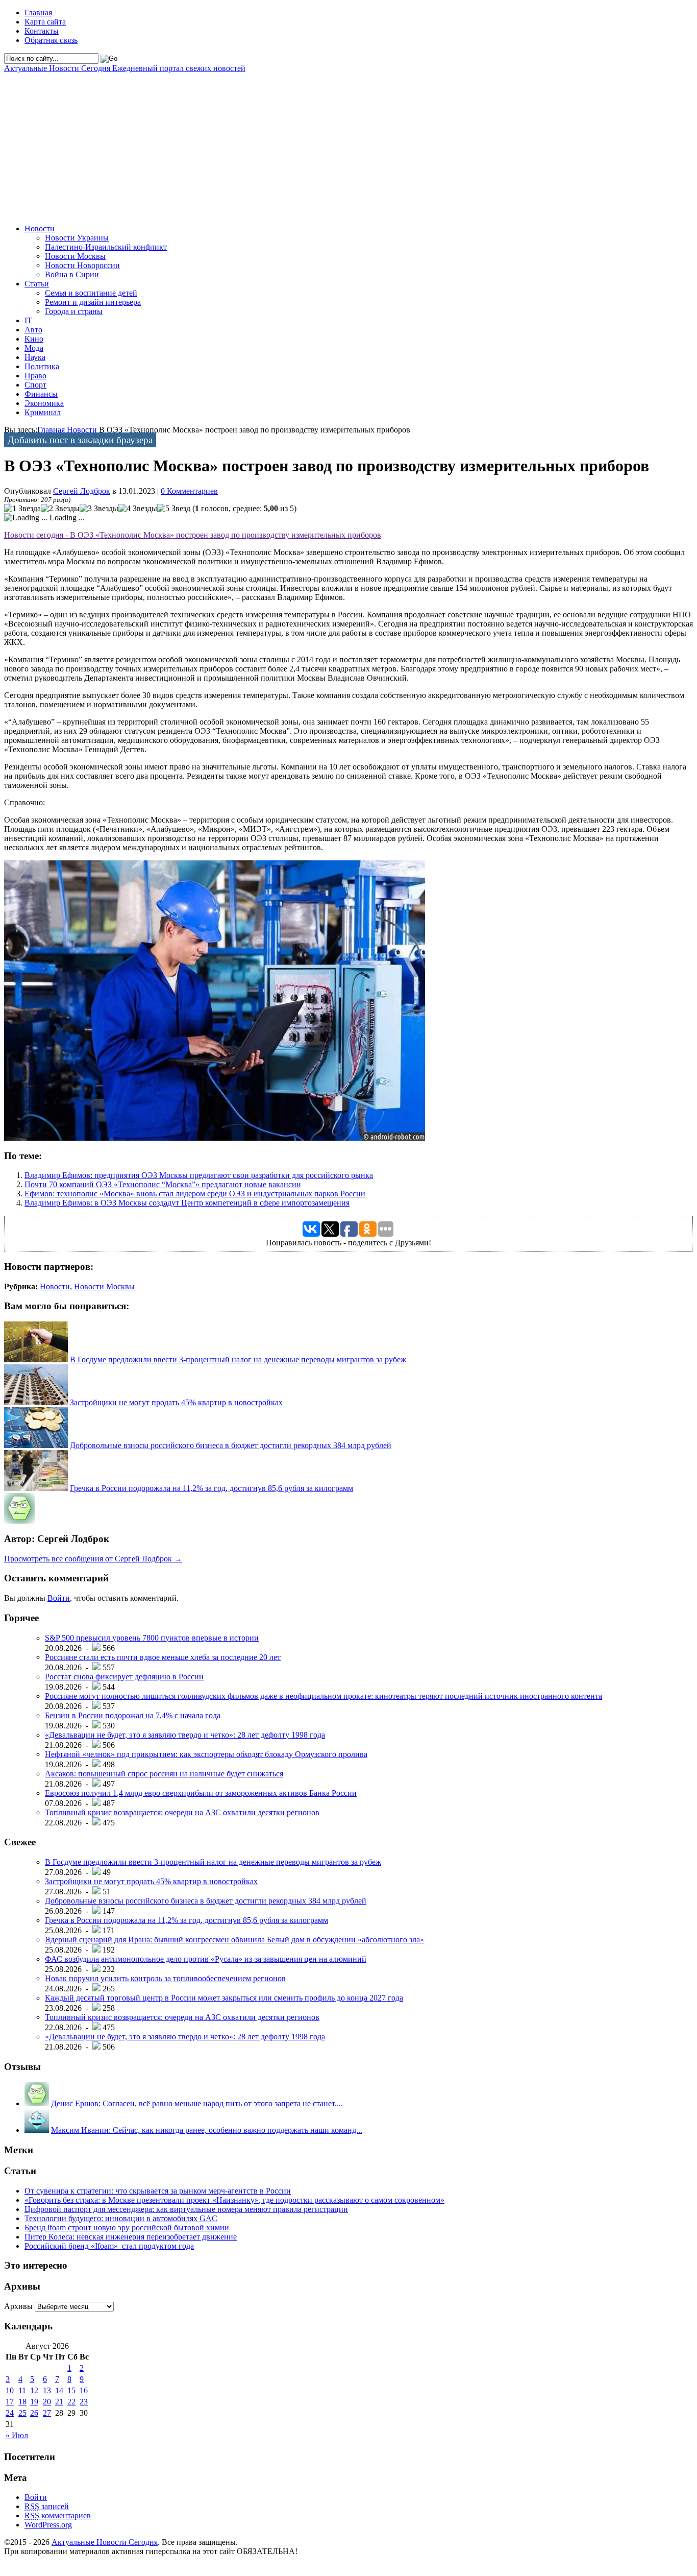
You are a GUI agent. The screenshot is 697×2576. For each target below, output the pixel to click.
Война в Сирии (72, 274)
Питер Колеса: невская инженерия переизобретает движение (131, 2237)
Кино (34, 339)
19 (34, 2402)
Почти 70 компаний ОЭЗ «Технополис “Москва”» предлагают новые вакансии (163, 1184)
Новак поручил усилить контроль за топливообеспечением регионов (165, 1978)
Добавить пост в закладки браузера (80, 440)
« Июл (17, 2435)
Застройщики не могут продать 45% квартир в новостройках (176, 1402)
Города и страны (74, 311)
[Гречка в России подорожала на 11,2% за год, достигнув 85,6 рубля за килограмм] (36, 1488)
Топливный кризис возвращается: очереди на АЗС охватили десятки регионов (182, 1812)
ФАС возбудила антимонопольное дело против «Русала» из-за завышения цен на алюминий (206, 1959)
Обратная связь (51, 40)
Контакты (42, 31)
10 (10, 2390)
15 (71, 2390)
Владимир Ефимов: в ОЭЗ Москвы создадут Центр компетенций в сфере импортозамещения (187, 1203)
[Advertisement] (310, 145)
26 (34, 2413)
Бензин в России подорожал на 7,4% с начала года (133, 1715)
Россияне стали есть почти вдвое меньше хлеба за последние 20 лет (163, 1657)
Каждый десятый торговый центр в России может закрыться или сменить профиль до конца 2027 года (224, 1998)
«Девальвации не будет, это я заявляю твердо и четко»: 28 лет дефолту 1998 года (185, 1735)
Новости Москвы (75, 256)
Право (35, 376)
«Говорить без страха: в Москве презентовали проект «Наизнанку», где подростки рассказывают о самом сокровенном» (234, 2200)
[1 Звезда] (22, 509)
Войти (59, 1598)
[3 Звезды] (99, 509)
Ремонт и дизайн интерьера (93, 302)
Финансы (41, 394)
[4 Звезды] (138, 509)
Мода (34, 348)
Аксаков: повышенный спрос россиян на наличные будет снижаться (164, 1774)
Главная (38, 13)
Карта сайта (45, 22)
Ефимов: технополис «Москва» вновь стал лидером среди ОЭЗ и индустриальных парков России (195, 1194)
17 (10, 2402)
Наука (35, 357)
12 (34, 2390)
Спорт (35, 385)
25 (22, 2413)
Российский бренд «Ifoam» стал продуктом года (109, 2246)
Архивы (18, 2306)
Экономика (44, 403)
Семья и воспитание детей (91, 293)
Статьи (37, 284)
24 (10, 2413)
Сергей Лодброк (82, 491)
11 (22, 2390)
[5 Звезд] (174, 509)
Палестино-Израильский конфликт (106, 247)
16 (84, 2390)
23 (84, 2402)
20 (47, 2402)
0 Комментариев (189, 491)
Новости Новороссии (82, 265)
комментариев (58, 2515)
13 (47, 2390)
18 (22, 2402)
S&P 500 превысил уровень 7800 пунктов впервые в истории (152, 1638)
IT (28, 320)
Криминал (43, 412)
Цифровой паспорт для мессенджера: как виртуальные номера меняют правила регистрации (186, 2209)
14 (59, 2390)
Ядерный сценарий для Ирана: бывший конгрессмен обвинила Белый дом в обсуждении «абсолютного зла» (234, 1940)
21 (59, 2402)
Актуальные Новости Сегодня (125, 68)
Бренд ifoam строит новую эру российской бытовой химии (127, 2228)
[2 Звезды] (60, 509)
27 (47, 2413)
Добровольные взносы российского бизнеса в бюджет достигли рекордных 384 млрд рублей (231, 1445)
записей (47, 2506)
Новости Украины (77, 238)
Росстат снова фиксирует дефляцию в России (124, 1677)
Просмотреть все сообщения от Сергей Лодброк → (93, 1559)
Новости (40, 228)
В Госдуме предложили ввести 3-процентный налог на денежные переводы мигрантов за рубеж (238, 1359)
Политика (42, 366)
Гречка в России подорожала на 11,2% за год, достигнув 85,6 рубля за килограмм (211, 1488)
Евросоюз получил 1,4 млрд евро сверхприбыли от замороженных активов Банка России (201, 1793)
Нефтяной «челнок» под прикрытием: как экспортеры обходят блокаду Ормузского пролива (206, 1754)
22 (71, 2402)
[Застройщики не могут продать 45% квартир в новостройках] (36, 1402)
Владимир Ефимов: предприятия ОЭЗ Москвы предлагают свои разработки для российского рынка (199, 1175)
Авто (33, 330)
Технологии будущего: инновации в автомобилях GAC (121, 2218)
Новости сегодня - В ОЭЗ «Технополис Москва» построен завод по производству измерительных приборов (193, 535)
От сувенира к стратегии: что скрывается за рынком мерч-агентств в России (158, 2191)
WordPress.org (48, 2525)
